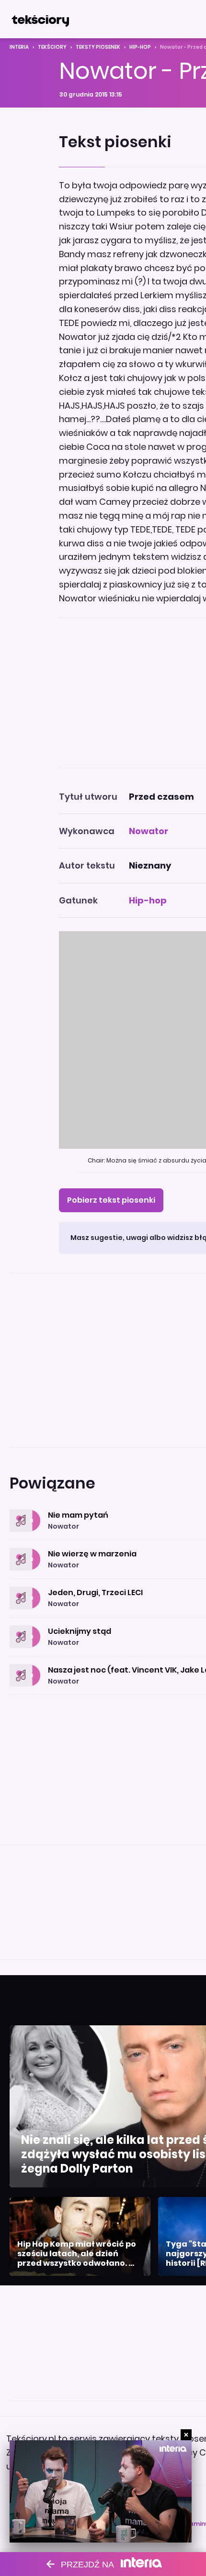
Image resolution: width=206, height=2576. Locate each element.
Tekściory (52, 47)
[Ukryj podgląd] (186, 2435)
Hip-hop (140, 47)
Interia (19, 47)
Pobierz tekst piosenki (111, 1200)
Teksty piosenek (98, 47)
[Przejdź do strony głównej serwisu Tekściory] (40, 19)
